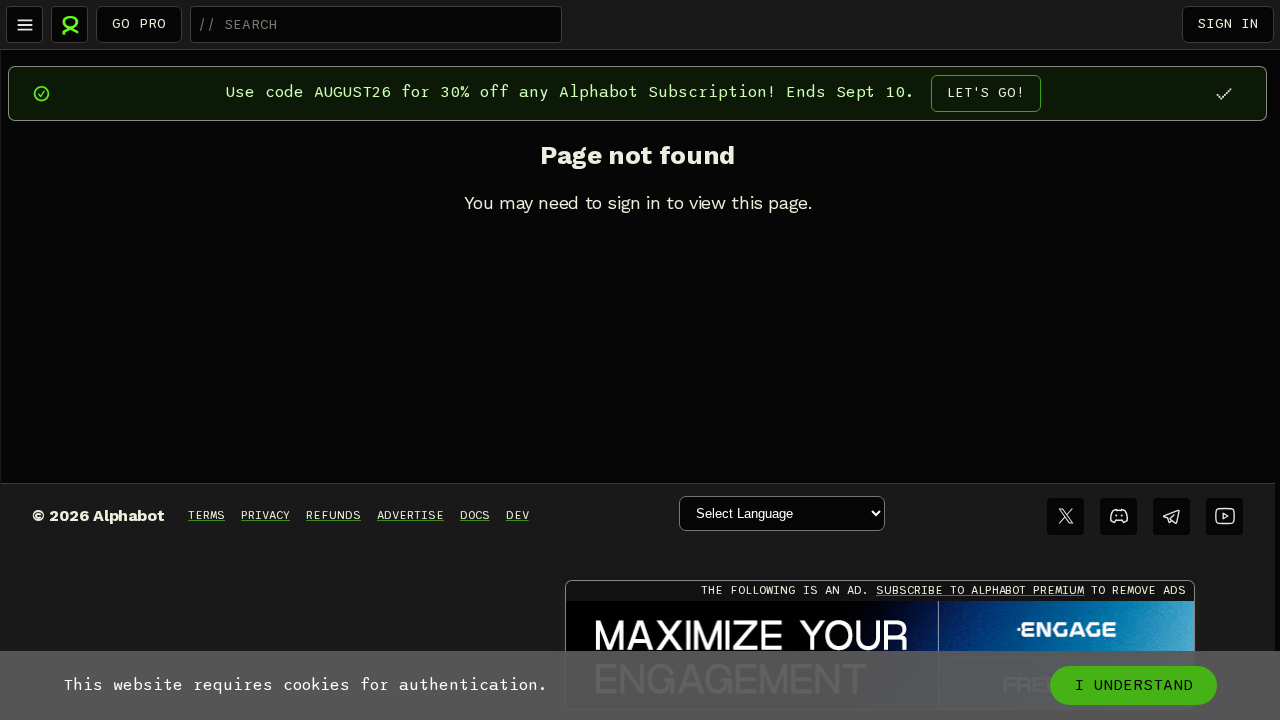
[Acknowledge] (1223, 93)
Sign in (1228, 23)
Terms (206, 515)
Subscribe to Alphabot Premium (980, 590)
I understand (1133, 685)
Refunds (333, 515)
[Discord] (1118, 516)
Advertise (410, 515)
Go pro (139, 23)
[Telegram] (1171, 516)
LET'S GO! (986, 92)
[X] (1065, 516)
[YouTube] (1224, 516)
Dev (517, 515)
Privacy (265, 515)
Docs (475, 515)
